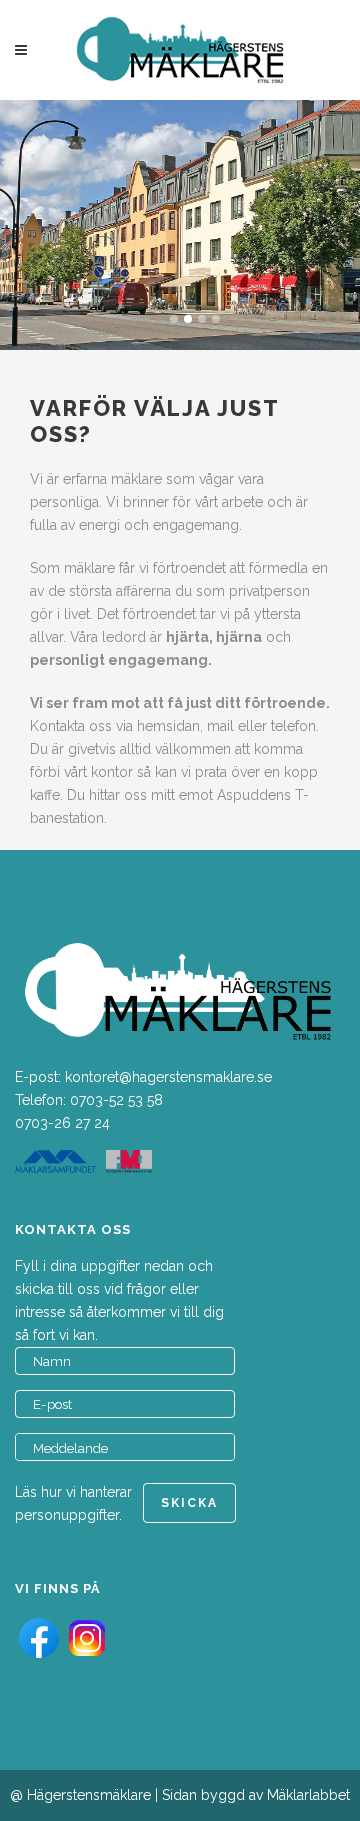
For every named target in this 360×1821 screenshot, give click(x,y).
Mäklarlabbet (308, 1795)
